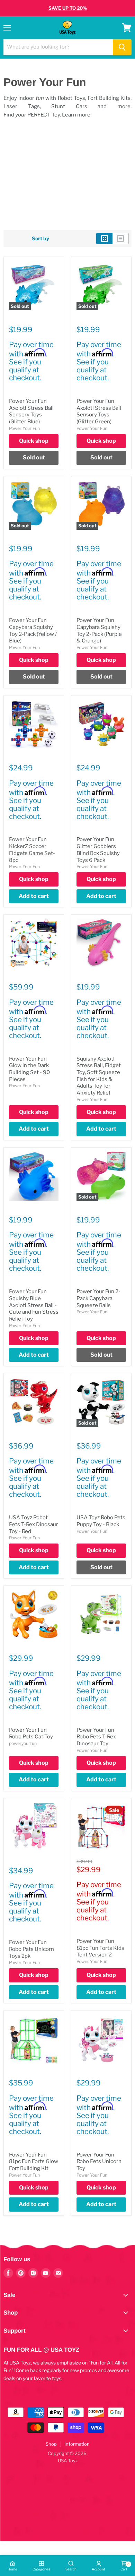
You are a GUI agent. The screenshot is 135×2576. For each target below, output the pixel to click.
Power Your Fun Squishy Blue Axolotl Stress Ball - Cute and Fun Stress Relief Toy (34, 1305)
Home (12, 2569)
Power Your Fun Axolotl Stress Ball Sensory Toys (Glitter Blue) (31, 411)
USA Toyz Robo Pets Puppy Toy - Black (101, 1521)
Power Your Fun (24, 428)
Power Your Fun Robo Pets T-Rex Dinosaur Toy (96, 1737)
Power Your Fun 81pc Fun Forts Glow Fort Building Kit (34, 2162)
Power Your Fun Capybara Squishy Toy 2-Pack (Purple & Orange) (99, 630)
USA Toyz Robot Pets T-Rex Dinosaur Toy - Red (34, 1524)
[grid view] (104, 239)
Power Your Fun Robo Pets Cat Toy (31, 1734)
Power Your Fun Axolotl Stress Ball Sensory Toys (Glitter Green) (99, 411)
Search (71, 2569)
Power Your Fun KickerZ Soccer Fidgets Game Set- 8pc (32, 850)
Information (77, 2444)
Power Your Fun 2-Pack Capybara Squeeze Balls (98, 1298)
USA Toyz (68, 2461)
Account (98, 2569)
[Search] (122, 47)
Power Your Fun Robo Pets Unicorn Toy (99, 2162)
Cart (124, 2567)
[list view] (121, 239)
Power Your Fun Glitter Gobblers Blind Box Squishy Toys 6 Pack (98, 850)
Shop (51, 2444)
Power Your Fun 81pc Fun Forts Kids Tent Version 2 (100, 1948)
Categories (41, 2569)
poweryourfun (23, 1743)
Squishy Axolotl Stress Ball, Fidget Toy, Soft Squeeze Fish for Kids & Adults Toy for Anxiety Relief (99, 1076)
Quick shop (34, 441)
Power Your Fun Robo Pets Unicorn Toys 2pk (31, 1949)
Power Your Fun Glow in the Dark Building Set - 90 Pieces (29, 1069)
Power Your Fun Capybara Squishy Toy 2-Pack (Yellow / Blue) (33, 630)
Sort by (40, 239)
